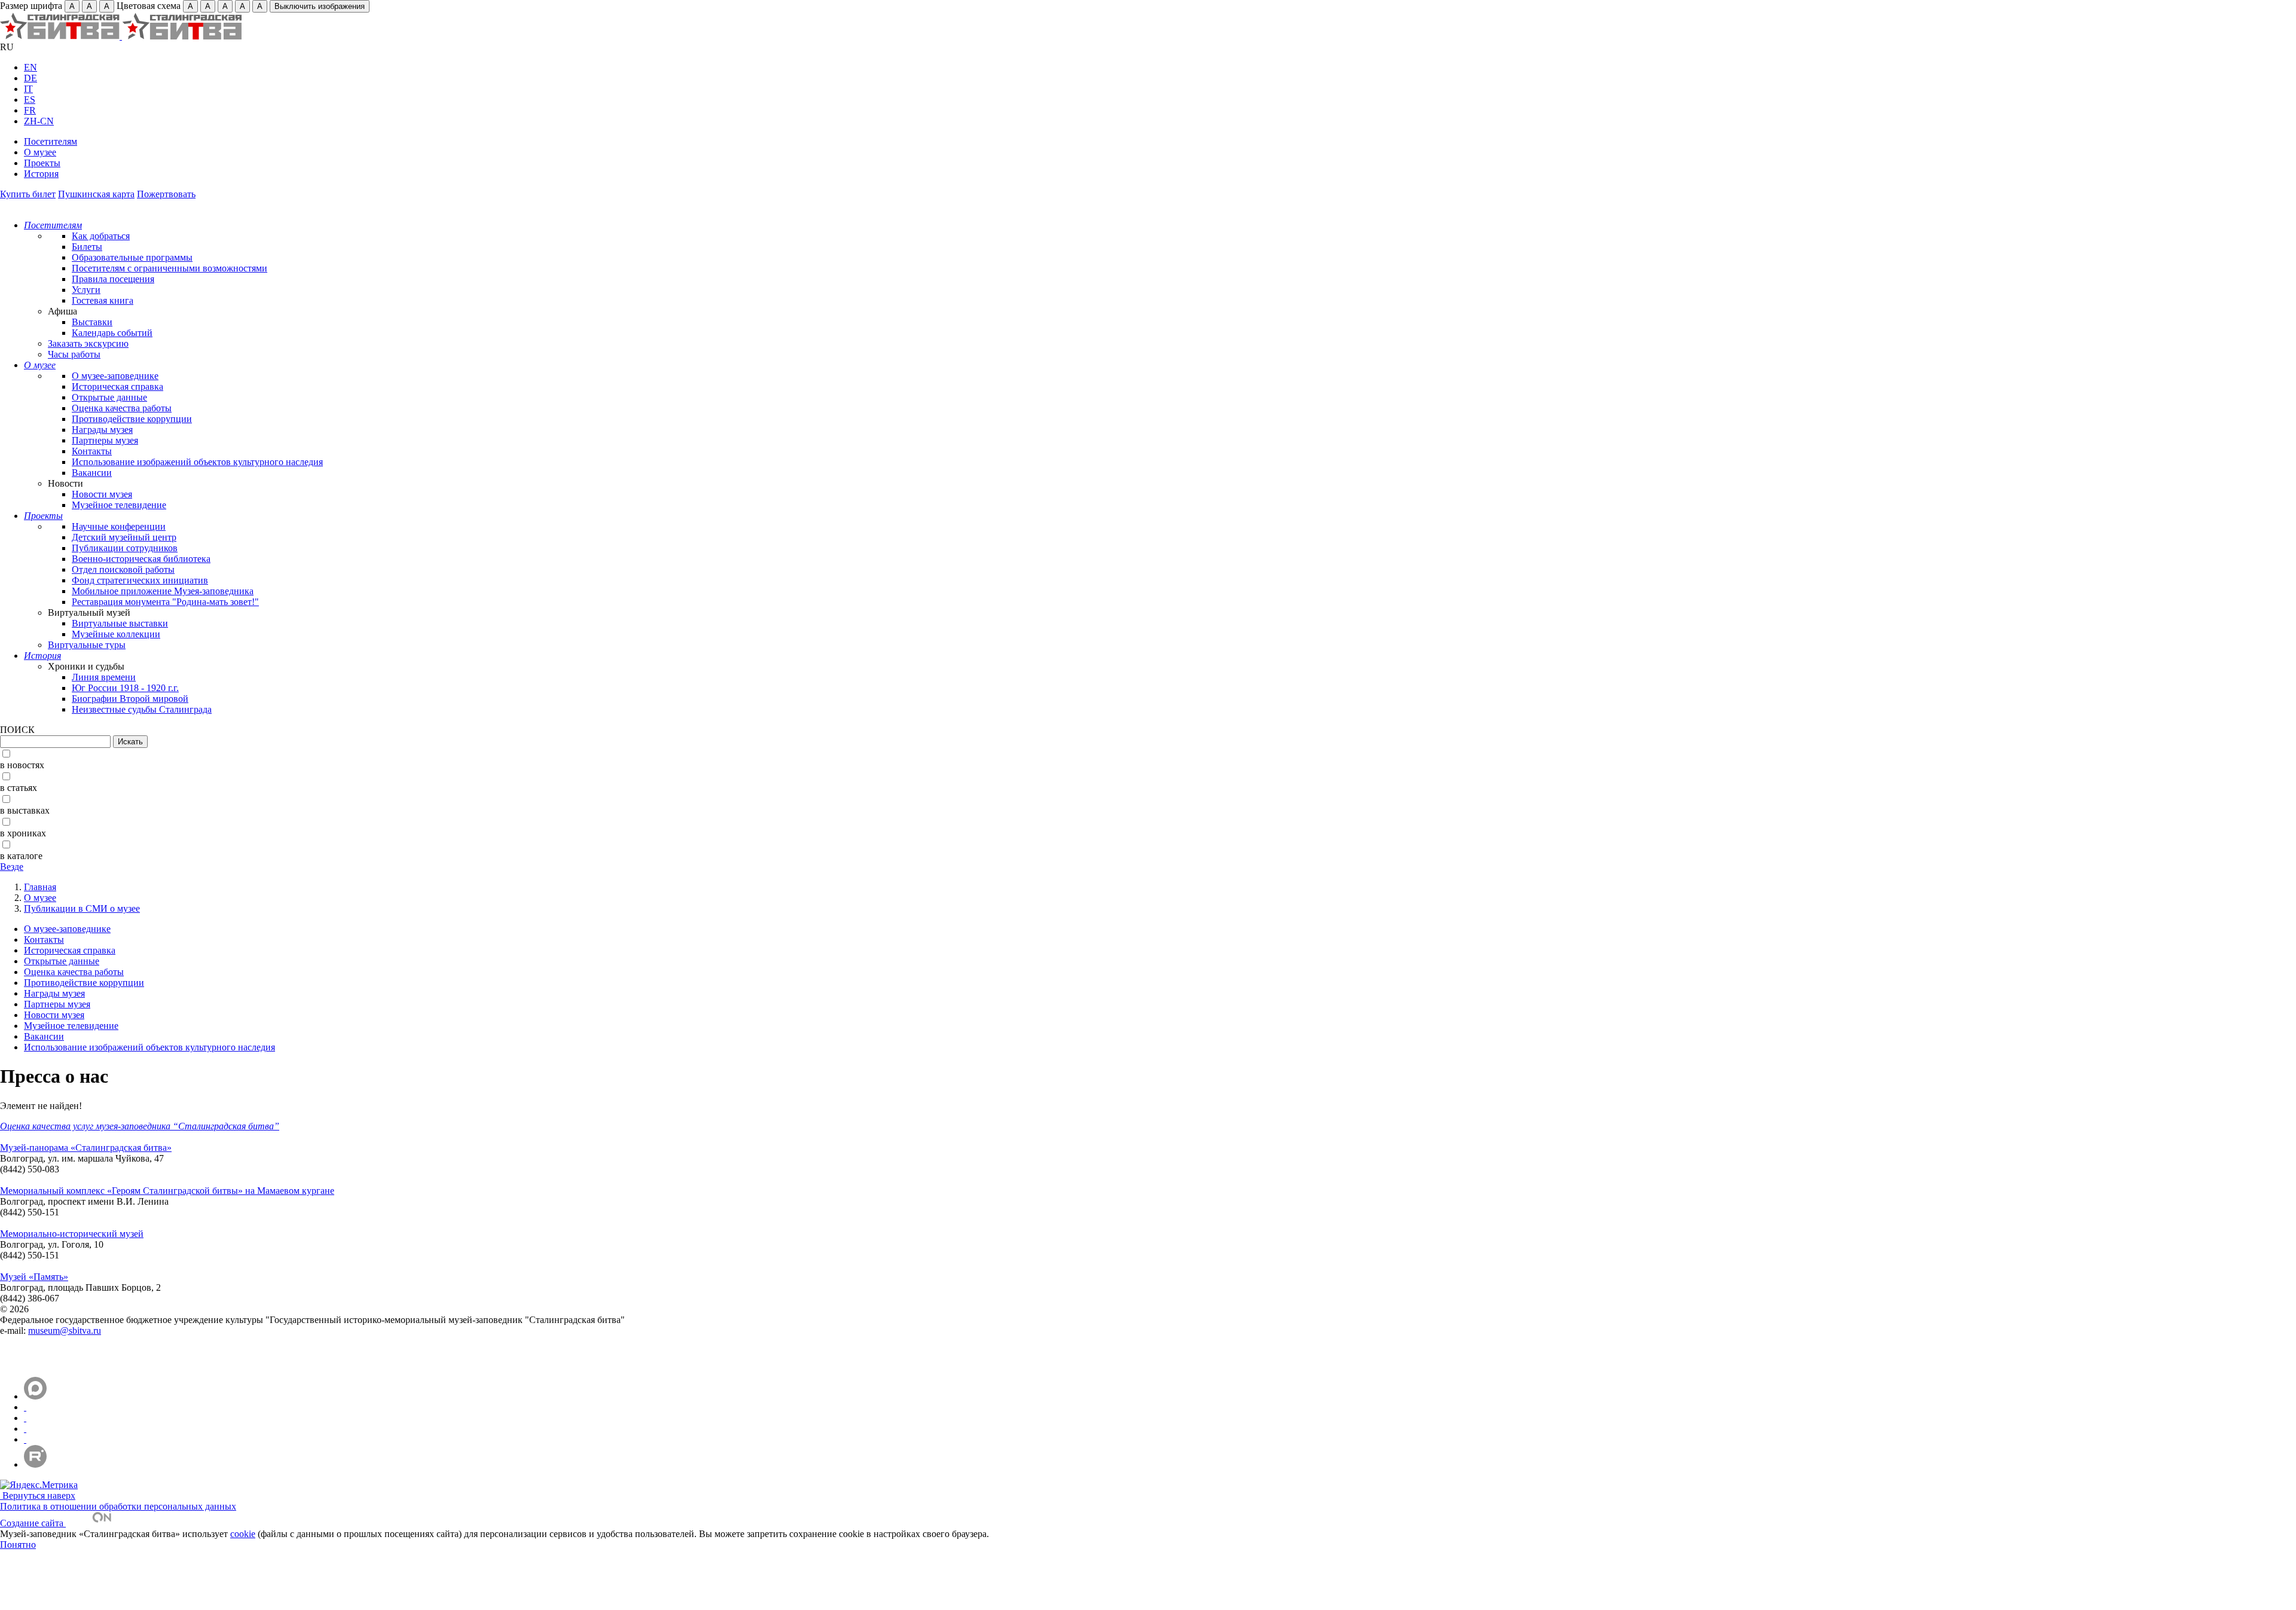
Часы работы (74, 354)
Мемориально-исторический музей (72, 1234)
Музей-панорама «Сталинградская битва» (86, 1148)
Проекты (42, 163)
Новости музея (102, 494)
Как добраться (101, 236)
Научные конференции (119, 526)
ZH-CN (39, 121)
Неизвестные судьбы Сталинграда (142, 709)
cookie (243, 1534)
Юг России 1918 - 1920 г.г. (125, 688)
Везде (12, 867)
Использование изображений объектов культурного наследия (197, 462)
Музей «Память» (34, 1277)
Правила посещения (113, 279)
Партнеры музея (105, 440)
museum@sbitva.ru (65, 1331)
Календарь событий (112, 333)
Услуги (86, 290)
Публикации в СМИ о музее (82, 908)
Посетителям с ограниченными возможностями (170, 268)
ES (30, 100)
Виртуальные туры (87, 645)
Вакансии (92, 473)
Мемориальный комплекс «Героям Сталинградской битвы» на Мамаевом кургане (167, 1191)
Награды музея (102, 430)
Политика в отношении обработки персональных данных (118, 1506)
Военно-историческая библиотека (141, 559)
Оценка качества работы (122, 408)
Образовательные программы (132, 257)
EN (30, 67)
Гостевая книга (103, 300)
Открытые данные (109, 397)
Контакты (92, 451)
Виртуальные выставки (120, 623)
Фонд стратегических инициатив (140, 580)
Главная (40, 887)
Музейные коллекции (116, 634)
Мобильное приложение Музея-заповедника (163, 591)
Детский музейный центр (124, 537)
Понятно (18, 1545)
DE (30, 78)
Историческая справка (117, 387)
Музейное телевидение (119, 505)
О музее (40, 152)
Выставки (92, 322)
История (41, 174)
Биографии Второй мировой (130, 699)
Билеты (87, 247)
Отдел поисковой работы (123, 569)
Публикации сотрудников (125, 548)
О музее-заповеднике (115, 376)
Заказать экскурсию (88, 343)
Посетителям (51, 141)
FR (30, 110)
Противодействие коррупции (132, 419)
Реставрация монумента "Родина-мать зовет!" (165, 602)
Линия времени (104, 677)
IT (28, 89)
